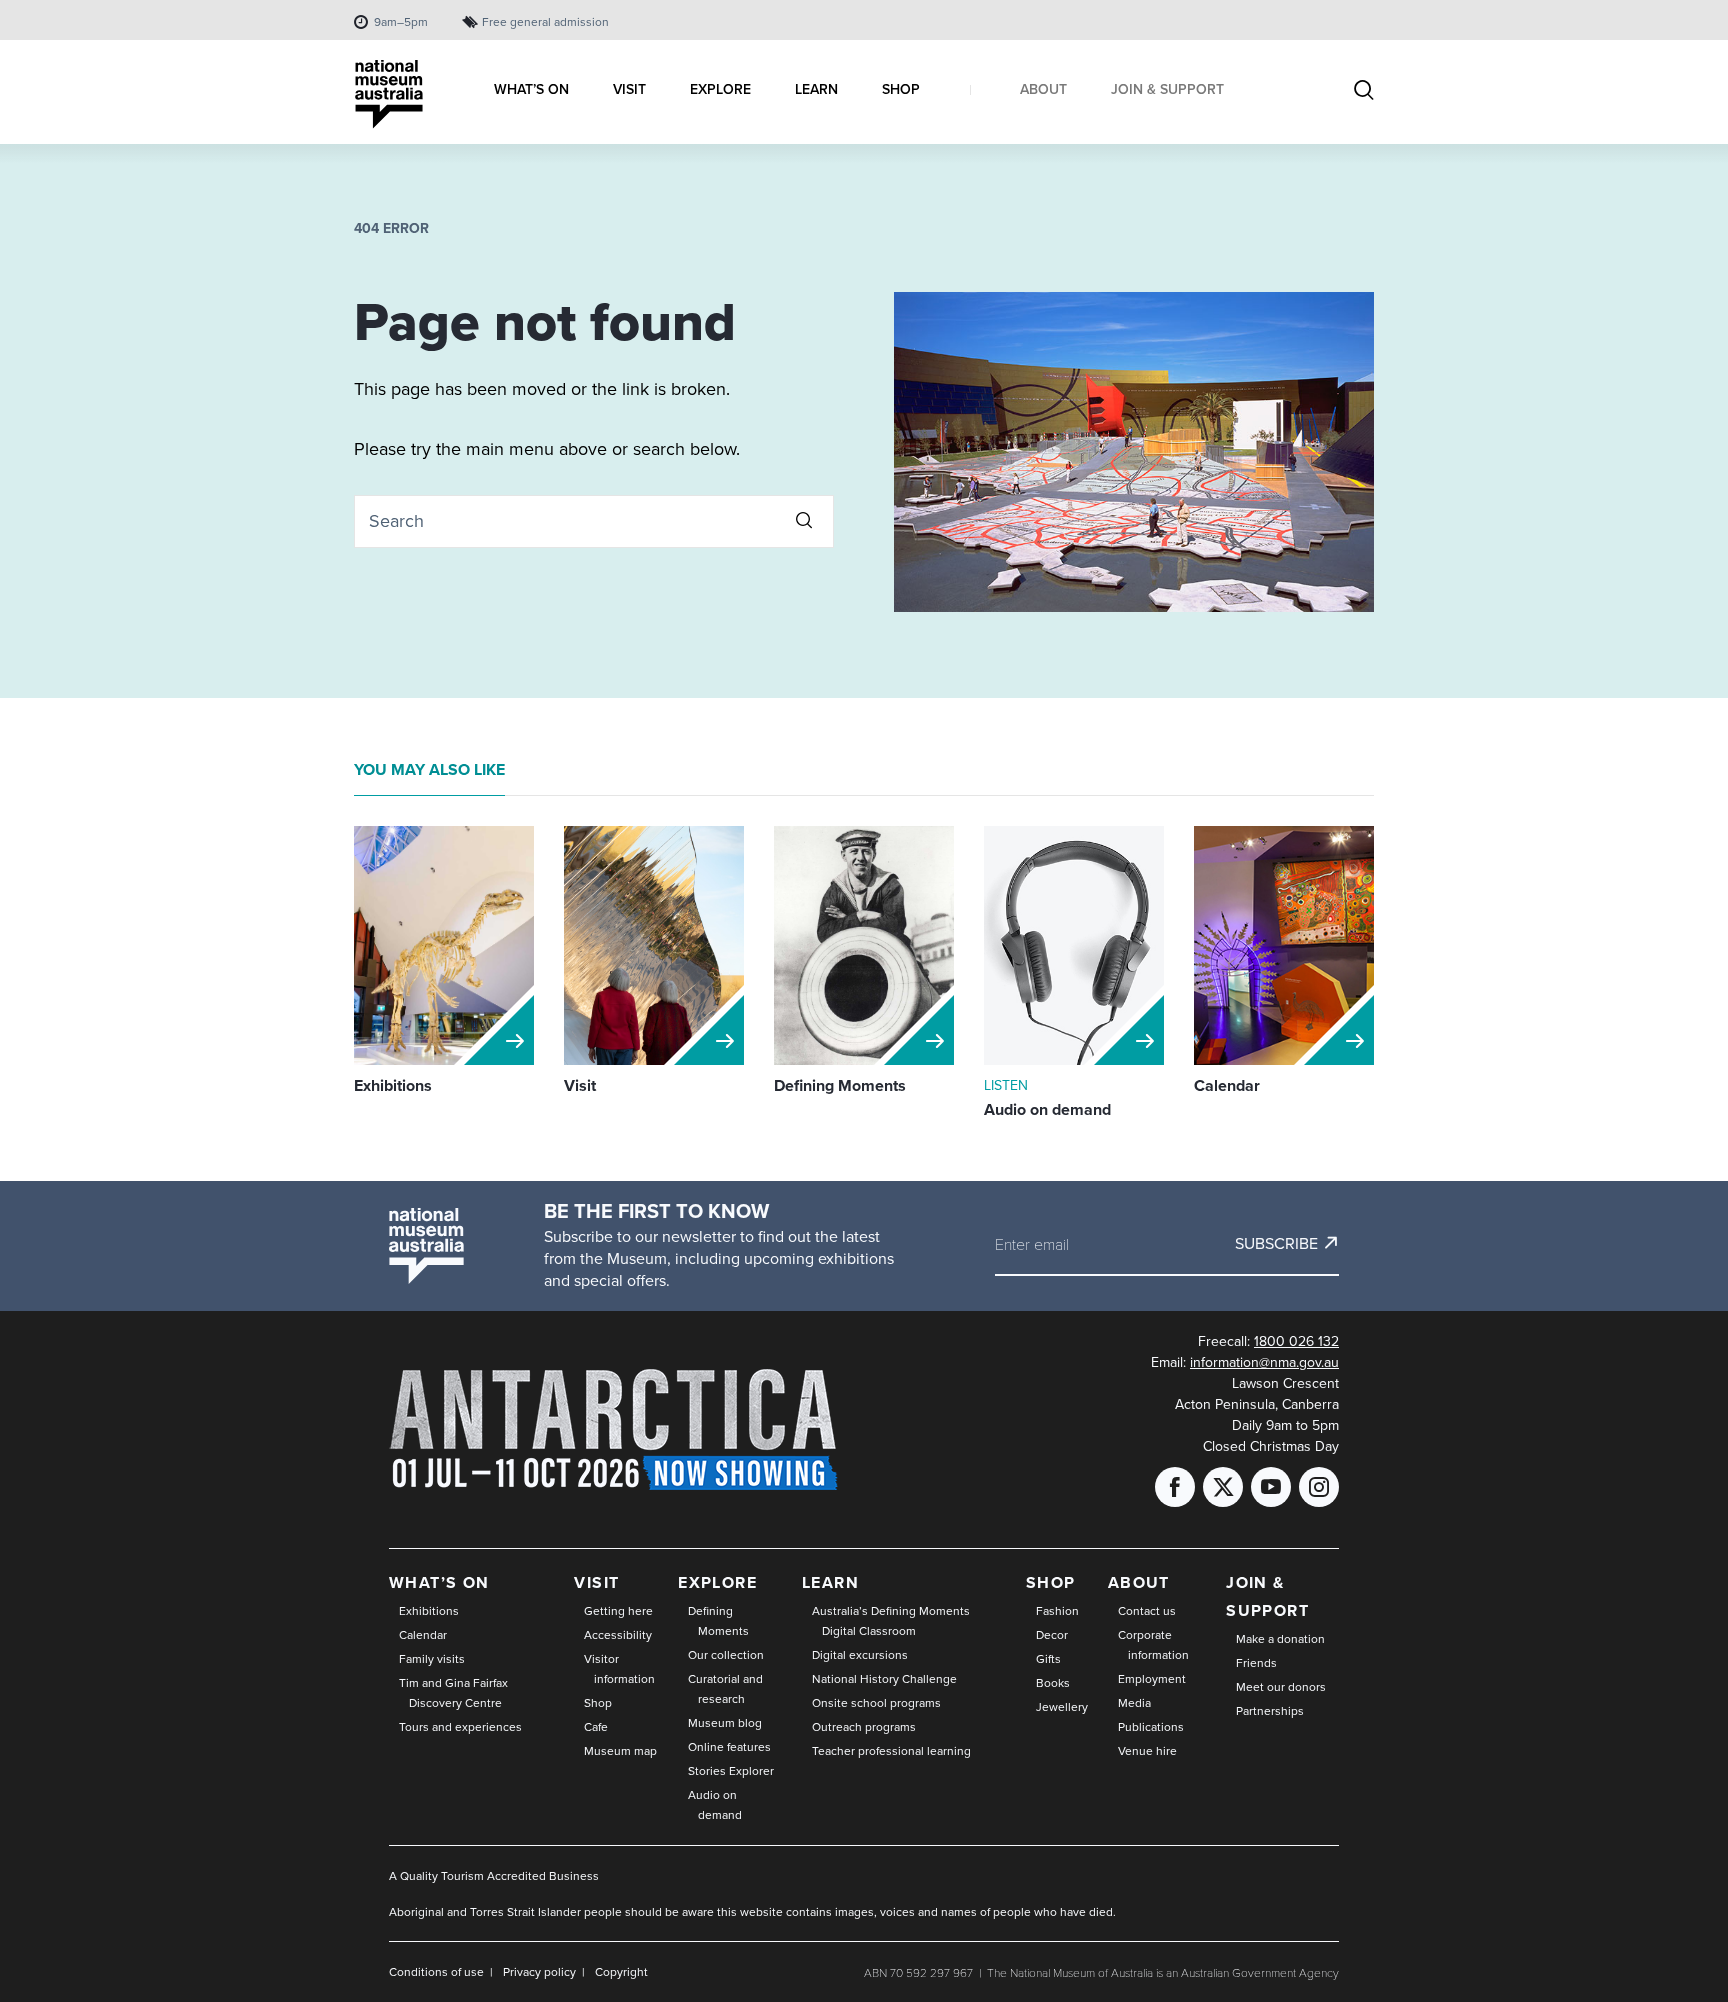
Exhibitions (429, 1610)
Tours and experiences (460, 1726)
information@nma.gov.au (1264, 1362)
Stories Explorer (731, 1770)
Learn (830, 1582)
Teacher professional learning (891, 1750)
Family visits (432, 1658)
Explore (717, 1582)
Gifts (1048, 1658)
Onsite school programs (876, 1702)
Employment (1152, 1678)
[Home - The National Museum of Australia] (389, 94)
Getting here (618, 1610)
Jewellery (1062, 1706)
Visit (596, 1582)
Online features (729, 1746)
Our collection (726, 1654)
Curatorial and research (725, 1688)
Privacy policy (539, 1971)
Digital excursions (860, 1654)
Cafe (596, 1726)
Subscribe (1276, 1243)
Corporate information (1153, 1644)
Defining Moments (718, 1620)
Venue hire (1147, 1750)
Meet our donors (1281, 1686)
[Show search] (1364, 91)
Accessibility (618, 1634)
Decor (1052, 1634)
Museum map (620, 1750)
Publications (1151, 1726)
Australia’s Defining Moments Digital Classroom (891, 1620)
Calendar (423, 1634)
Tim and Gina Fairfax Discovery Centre (453, 1692)
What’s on (439, 1582)
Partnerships (1270, 1710)
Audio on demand (715, 1804)
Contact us (1147, 1610)
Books (1053, 1682)
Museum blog (725, 1722)
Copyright (621, 1971)
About (1139, 1582)
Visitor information (619, 1668)
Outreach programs (864, 1726)
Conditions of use (436, 1971)
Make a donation (1280, 1638)
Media (1134, 1702)
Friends (1256, 1662)
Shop (598, 1702)
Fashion (1057, 1610)
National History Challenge (884, 1678)
